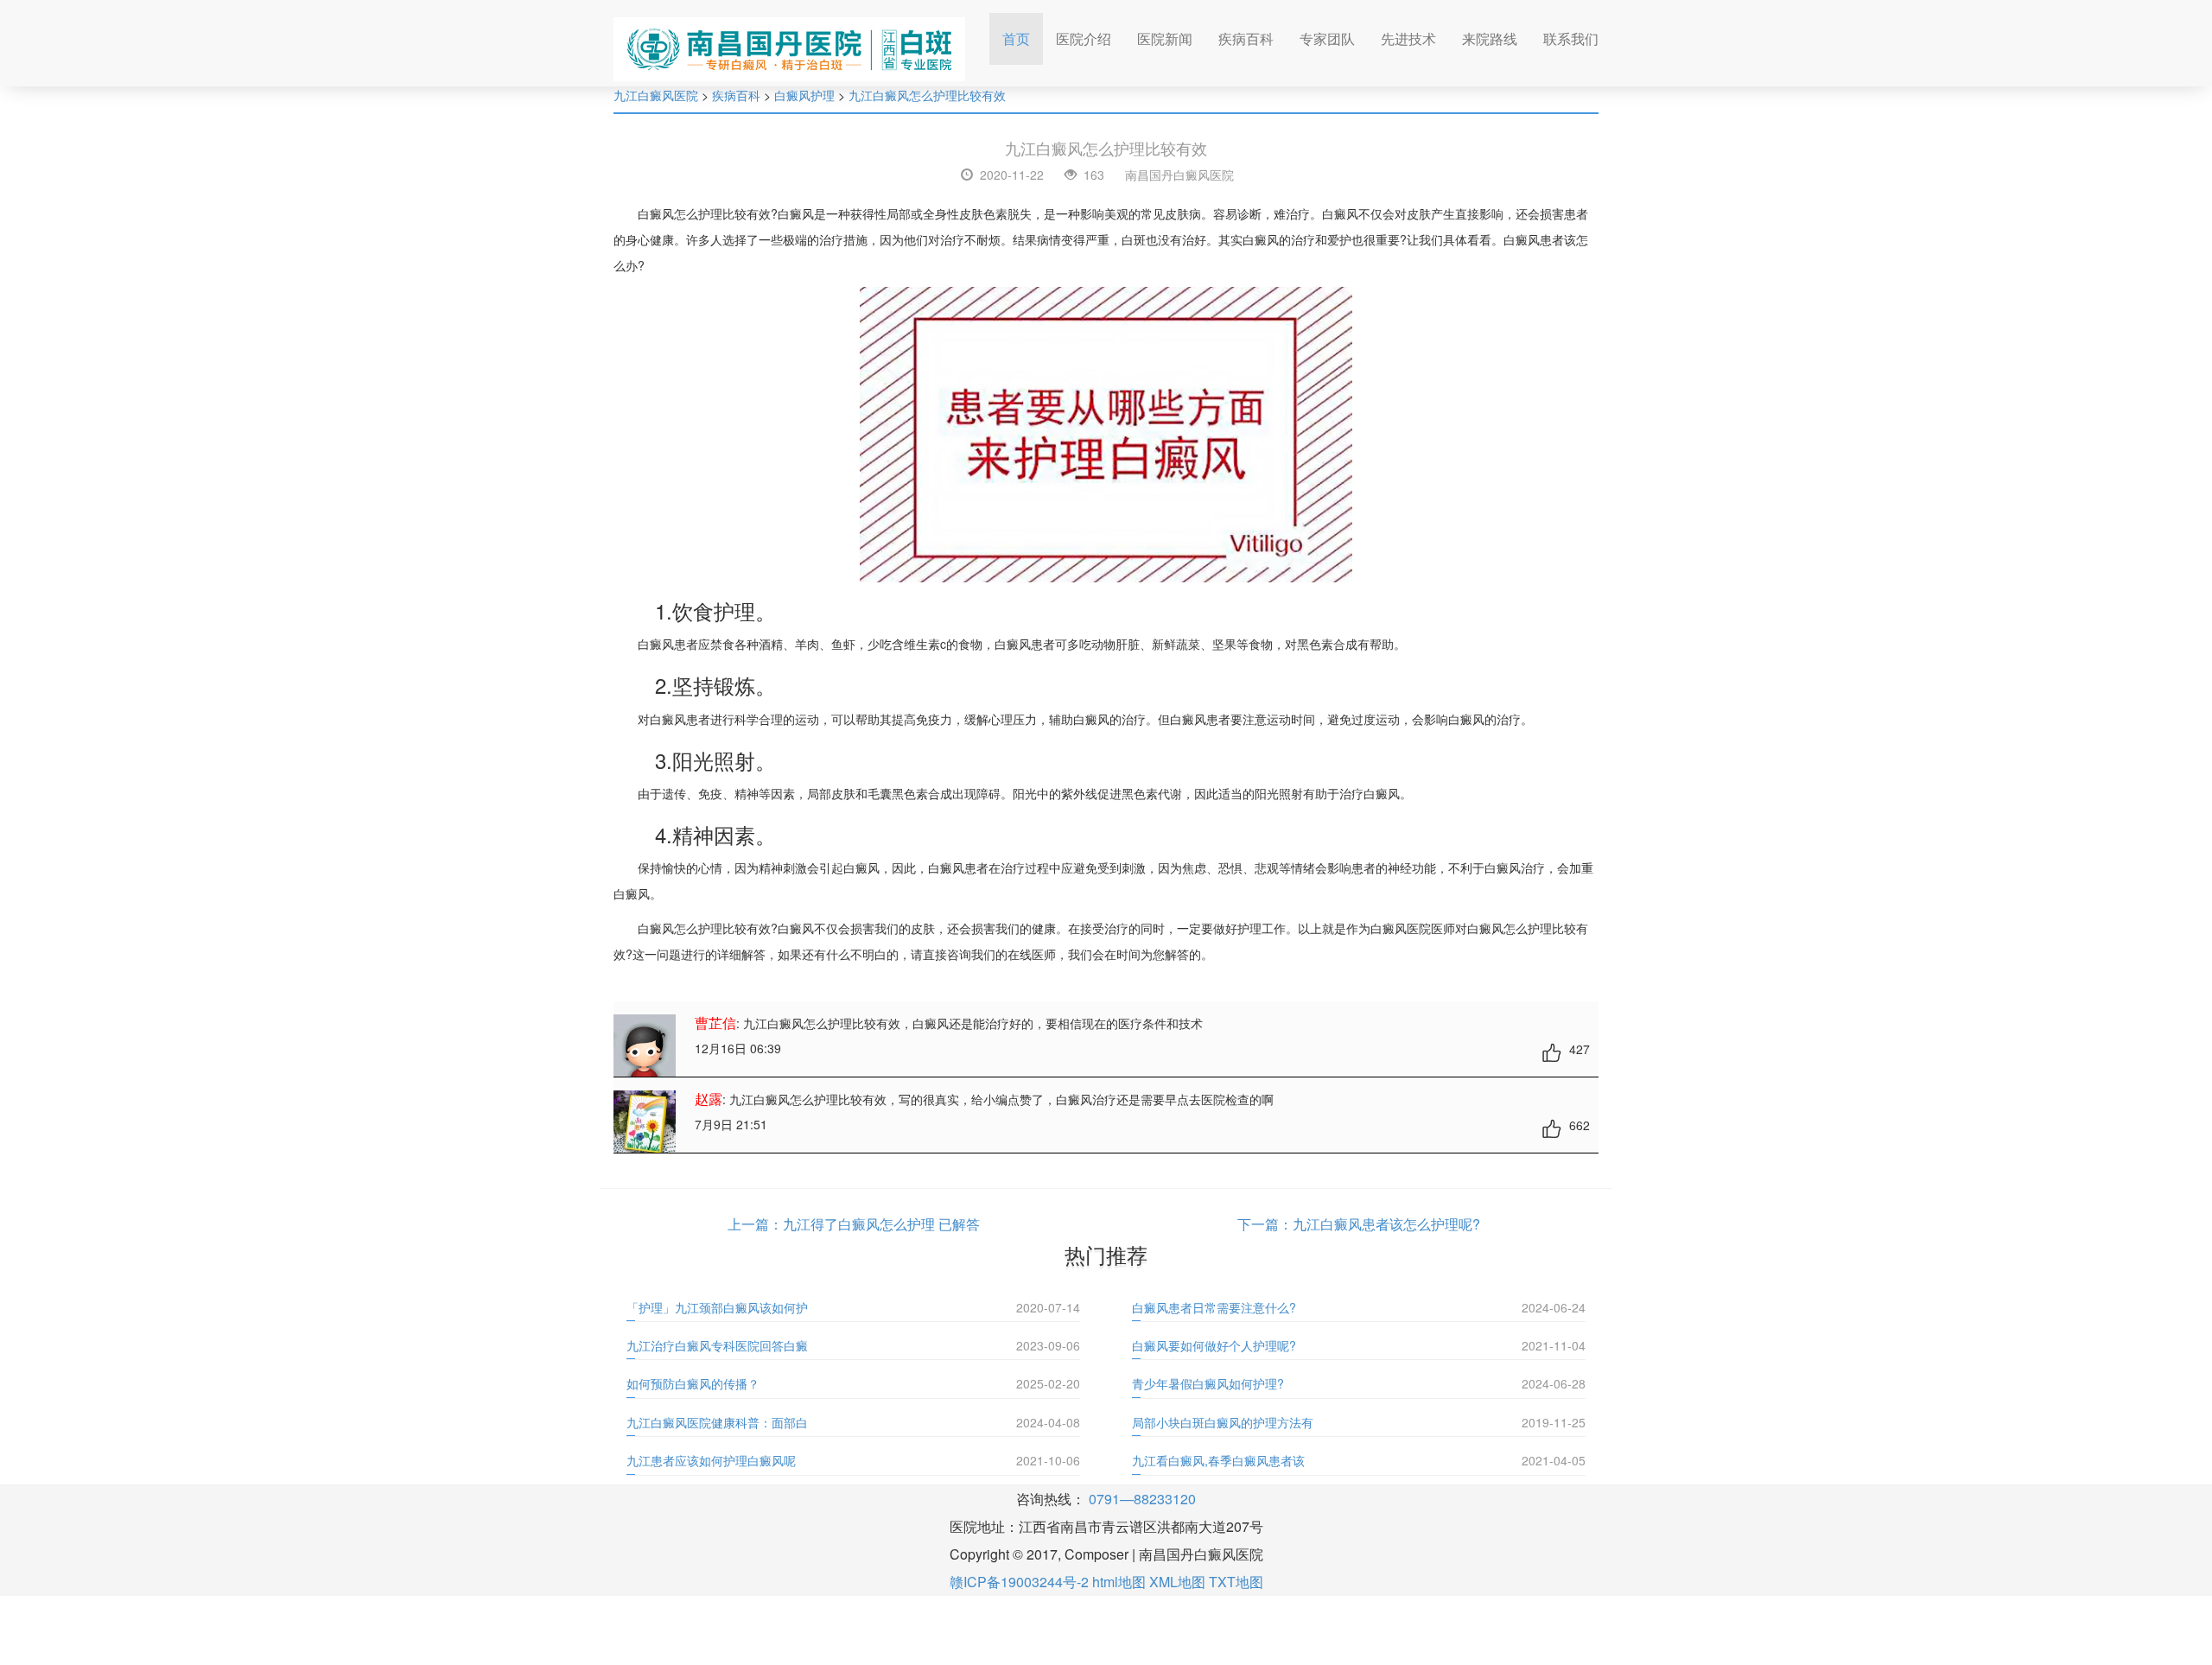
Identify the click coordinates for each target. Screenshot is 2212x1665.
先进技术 (1408, 38)
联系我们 (1571, 38)
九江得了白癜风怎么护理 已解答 (881, 1224)
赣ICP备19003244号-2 (1019, 1582)
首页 (1023, 38)
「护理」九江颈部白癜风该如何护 (717, 1307)
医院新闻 (1165, 38)
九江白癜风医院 (656, 95)
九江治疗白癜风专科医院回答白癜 (717, 1345)
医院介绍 (1084, 38)
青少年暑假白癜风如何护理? (1208, 1383)
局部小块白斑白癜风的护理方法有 (1223, 1422)
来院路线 (1490, 38)
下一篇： (1265, 1224)
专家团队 (1327, 38)
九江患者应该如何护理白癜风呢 (711, 1460)
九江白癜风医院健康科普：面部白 (717, 1422)
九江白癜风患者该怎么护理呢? (1386, 1224)
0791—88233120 (1142, 1499)
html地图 (1119, 1582)
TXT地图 (1236, 1582)
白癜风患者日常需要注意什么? (1214, 1307)
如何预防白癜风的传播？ (693, 1383)
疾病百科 (1246, 38)
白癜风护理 (804, 95)
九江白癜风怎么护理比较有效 (927, 95)
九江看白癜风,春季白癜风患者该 (1218, 1460)
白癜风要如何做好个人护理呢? (1214, 1345)
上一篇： (755, 1224)
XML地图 (1177, 1582)
